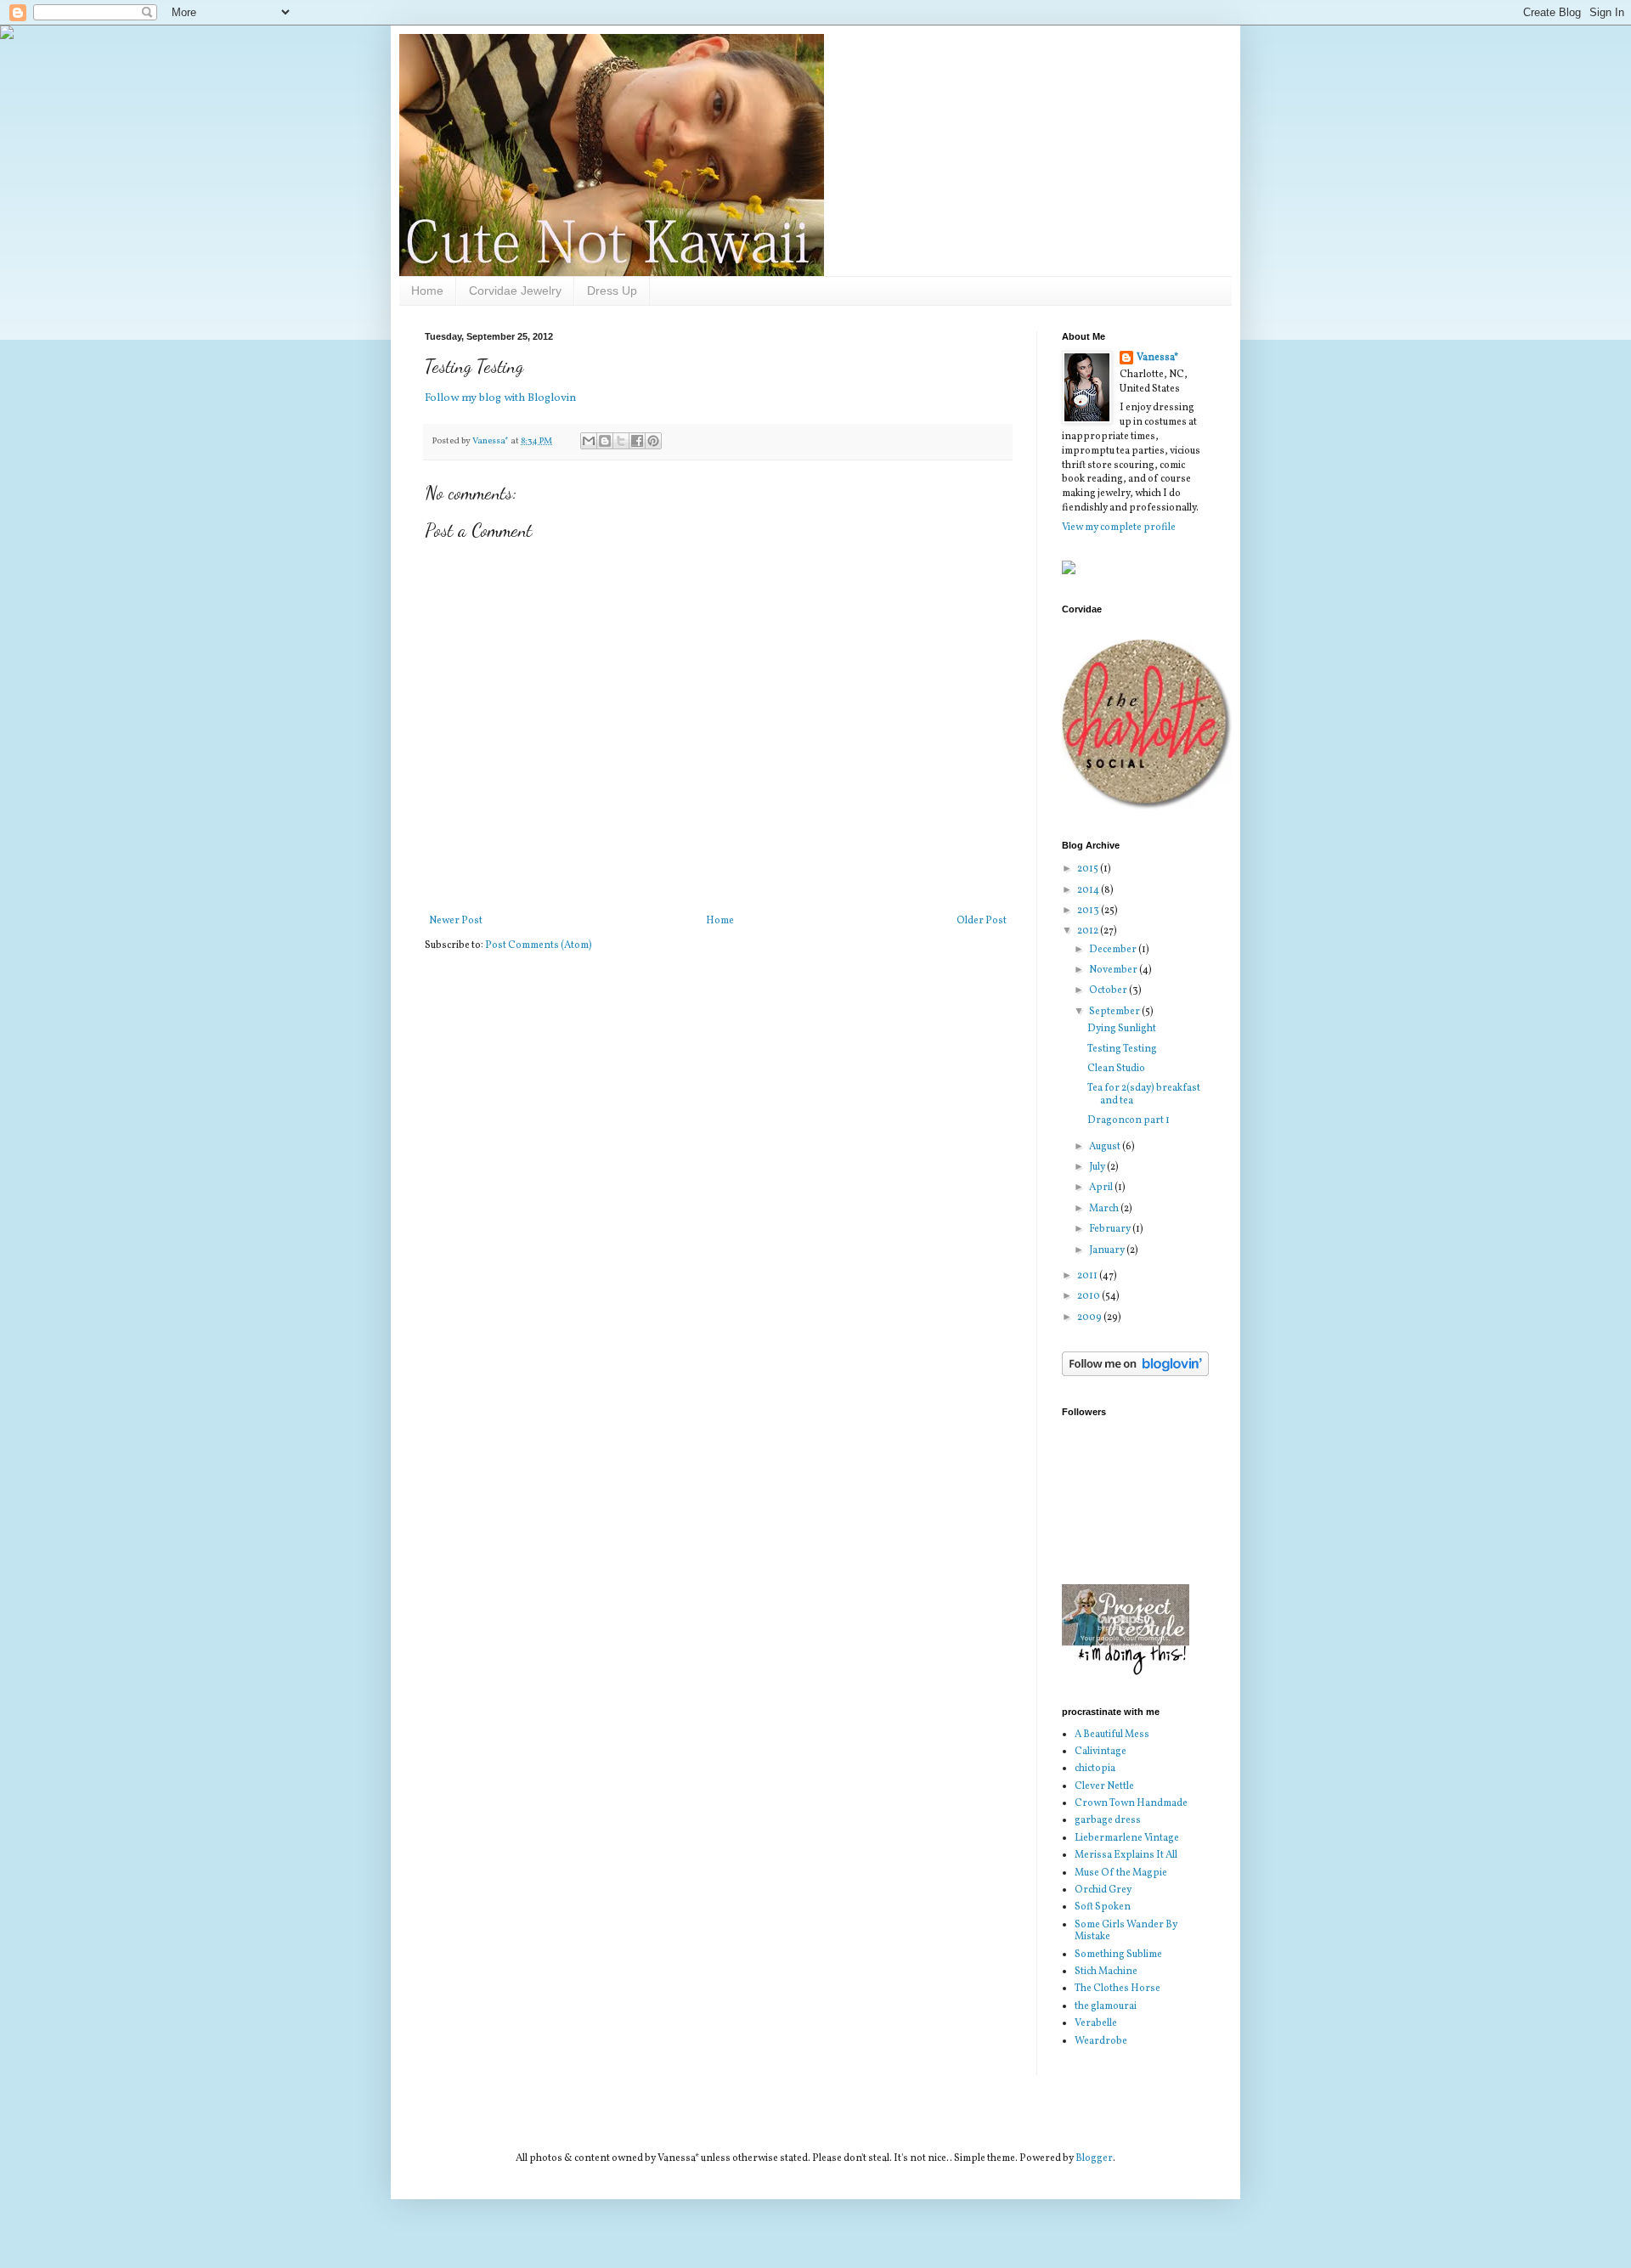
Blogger (1094, 2158)
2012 (1089, 931)
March (1105, 1209)
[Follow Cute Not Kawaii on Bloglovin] (1135, 1374)
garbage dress (1108, 1820)
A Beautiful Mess (1112, 1735)
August (1106, 1147)
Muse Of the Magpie (1121, 1873)
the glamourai (1106, 2006)
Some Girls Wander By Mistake (1126, 1931)
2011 (1088, 1276)
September (1115, 1012)
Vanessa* (1157, 358)
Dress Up (612, 291)
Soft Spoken (1103, 1907)
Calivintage (1101, 1752)
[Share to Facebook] (637, 441)
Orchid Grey (1103, 1890)
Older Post (982, 921)
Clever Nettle (1104, 1786)
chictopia (1095, 1769)
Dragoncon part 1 (1129, 1120)
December (1114, 950)
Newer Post (456, 921)
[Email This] (589, 441)
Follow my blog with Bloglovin (500, 398)
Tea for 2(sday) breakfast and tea (1144, 1094)
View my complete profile (1119, 528)
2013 (1089, 911)
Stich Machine (1106, 1972)
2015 (1089, 869)
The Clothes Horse (1117, 1989)
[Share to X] (621, 441)
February (1111, 1229)
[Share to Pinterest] (653, 441)
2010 (1089, 1296)
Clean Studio (1116, 1069)
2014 (1089, 890)
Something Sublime (1118, 1955)
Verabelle (1096, 2023)
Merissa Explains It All (1126, 1855)
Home (427, 291)
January (1108, 1250)
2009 (1090, 1317)
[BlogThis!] (605, 441)
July (1098, 1167)
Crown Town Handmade (1131, 1803)
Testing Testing (1122, 1049)
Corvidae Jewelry (515, 291)
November (1114, 970)
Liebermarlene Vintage (1127, 1838)
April (1102, 1188)
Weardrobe (1101, 2041)
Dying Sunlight (1122, 1029)
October (1109, 990)
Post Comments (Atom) (539, 945)
